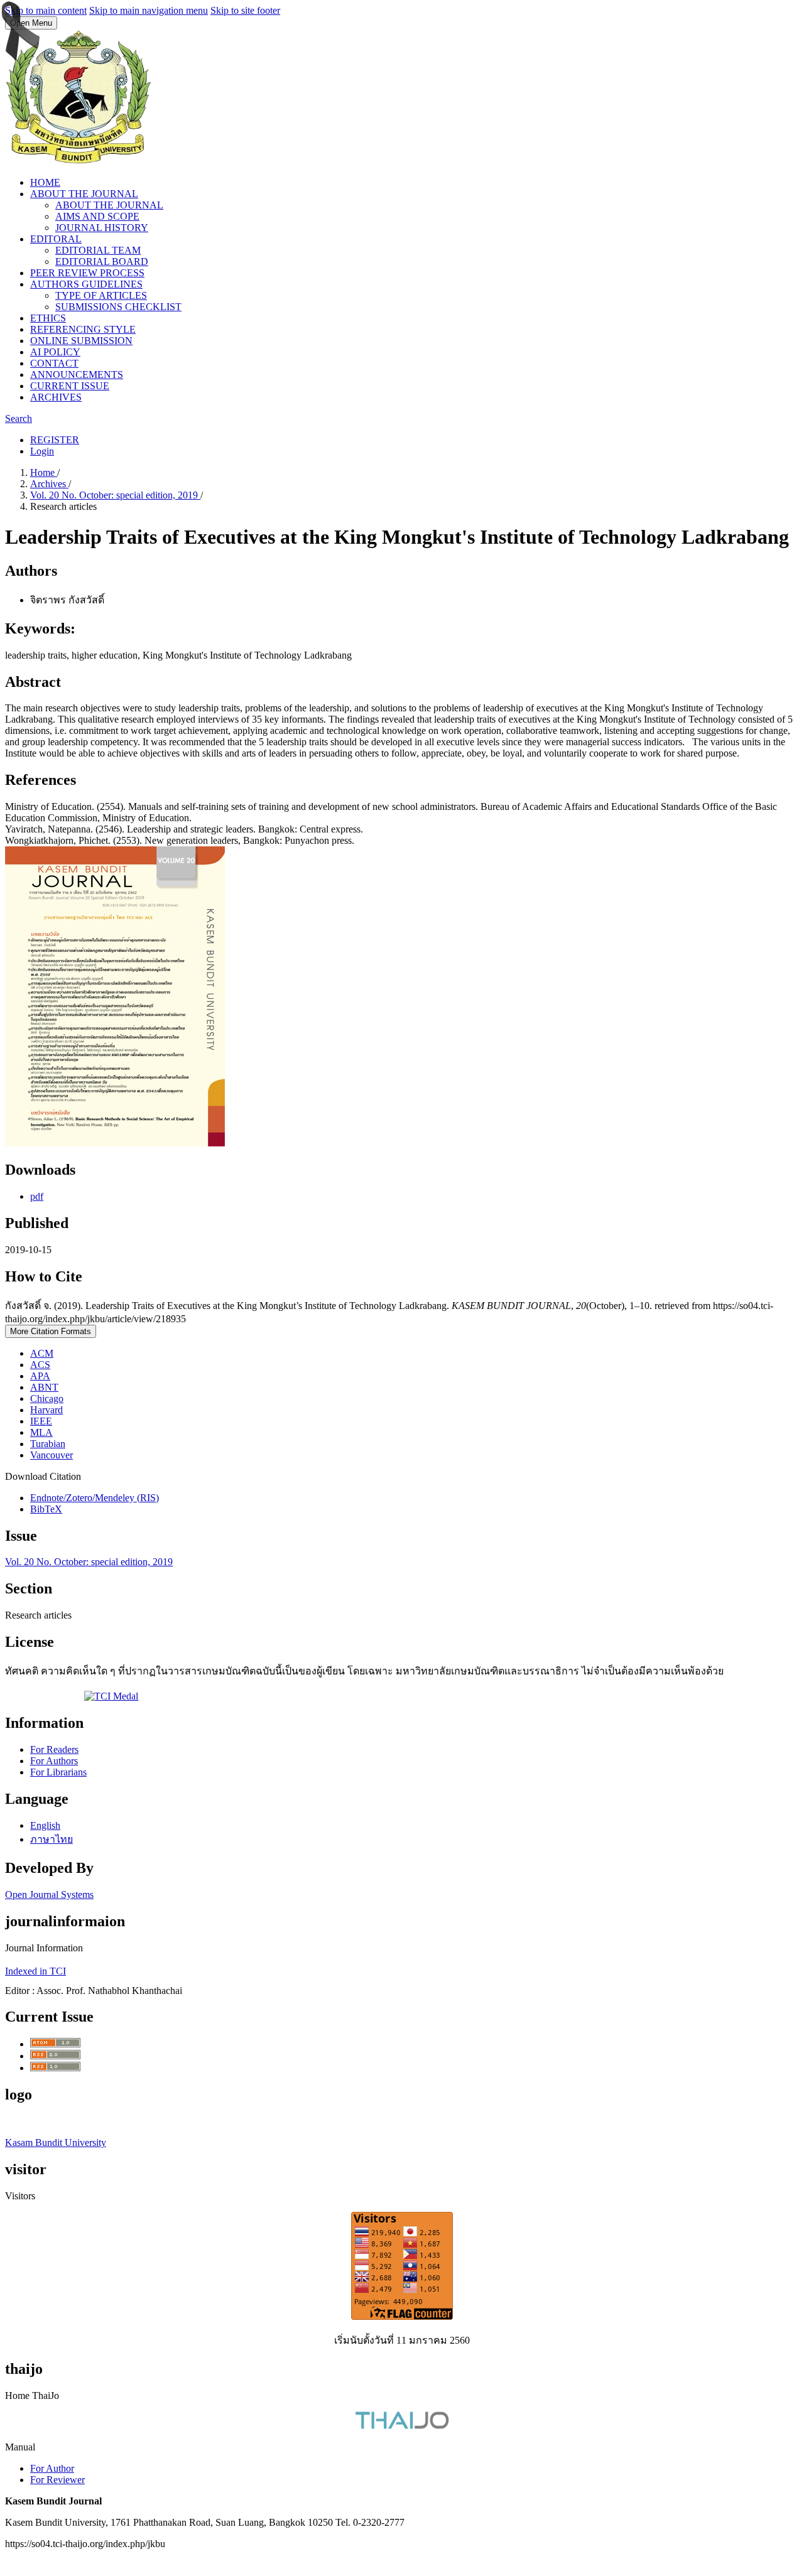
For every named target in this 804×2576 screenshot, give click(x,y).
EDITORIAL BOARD (102, 261)
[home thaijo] (402, 2426)
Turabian (48, 1444)
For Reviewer (57, 2480)
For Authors (54, 1761)
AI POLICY (55, 352)
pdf (37, 1196)
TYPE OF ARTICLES (101, 295)
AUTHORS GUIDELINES (86, 284)
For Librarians (58, 1772)
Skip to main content (46, 10)
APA (40, 1376)
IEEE (41, 1421)
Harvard (46, 1410)
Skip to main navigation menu (149, 10)
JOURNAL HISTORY (102, 228)
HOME (45, 182)
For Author (52, 2468)
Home (44, 472)
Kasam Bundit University (56, 2142)
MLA (41, 1432)
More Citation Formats (51, 1331)
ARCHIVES (56, 397)
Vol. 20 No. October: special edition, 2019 (115, 495)
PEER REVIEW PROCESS (87, 273)
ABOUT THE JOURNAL (84, 194)
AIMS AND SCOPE (97, 216)
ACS (40, 1365)
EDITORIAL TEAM (98, 250)
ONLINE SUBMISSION (81, 341)
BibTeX (46, 1509)
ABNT (44, 1387)
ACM (42, 1353)
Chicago (47, 1398)
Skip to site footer (245, 10)
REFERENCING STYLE (83, 329)
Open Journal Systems (49, 1894)
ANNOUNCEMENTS (77, 375)
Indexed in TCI (35, 1971)
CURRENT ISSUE (70, 386)
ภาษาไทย (52, 1839)
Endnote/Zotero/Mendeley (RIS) (95, 1498)
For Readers (54, 1749)
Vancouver (52, 1455)
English (45, 1825)
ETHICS (48, 318)
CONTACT (54, 363)
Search (19, 418)
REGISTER (55, 440)
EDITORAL (56, 239)
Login (42, 451)
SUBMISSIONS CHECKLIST (118, 307)
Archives (49, 484)
